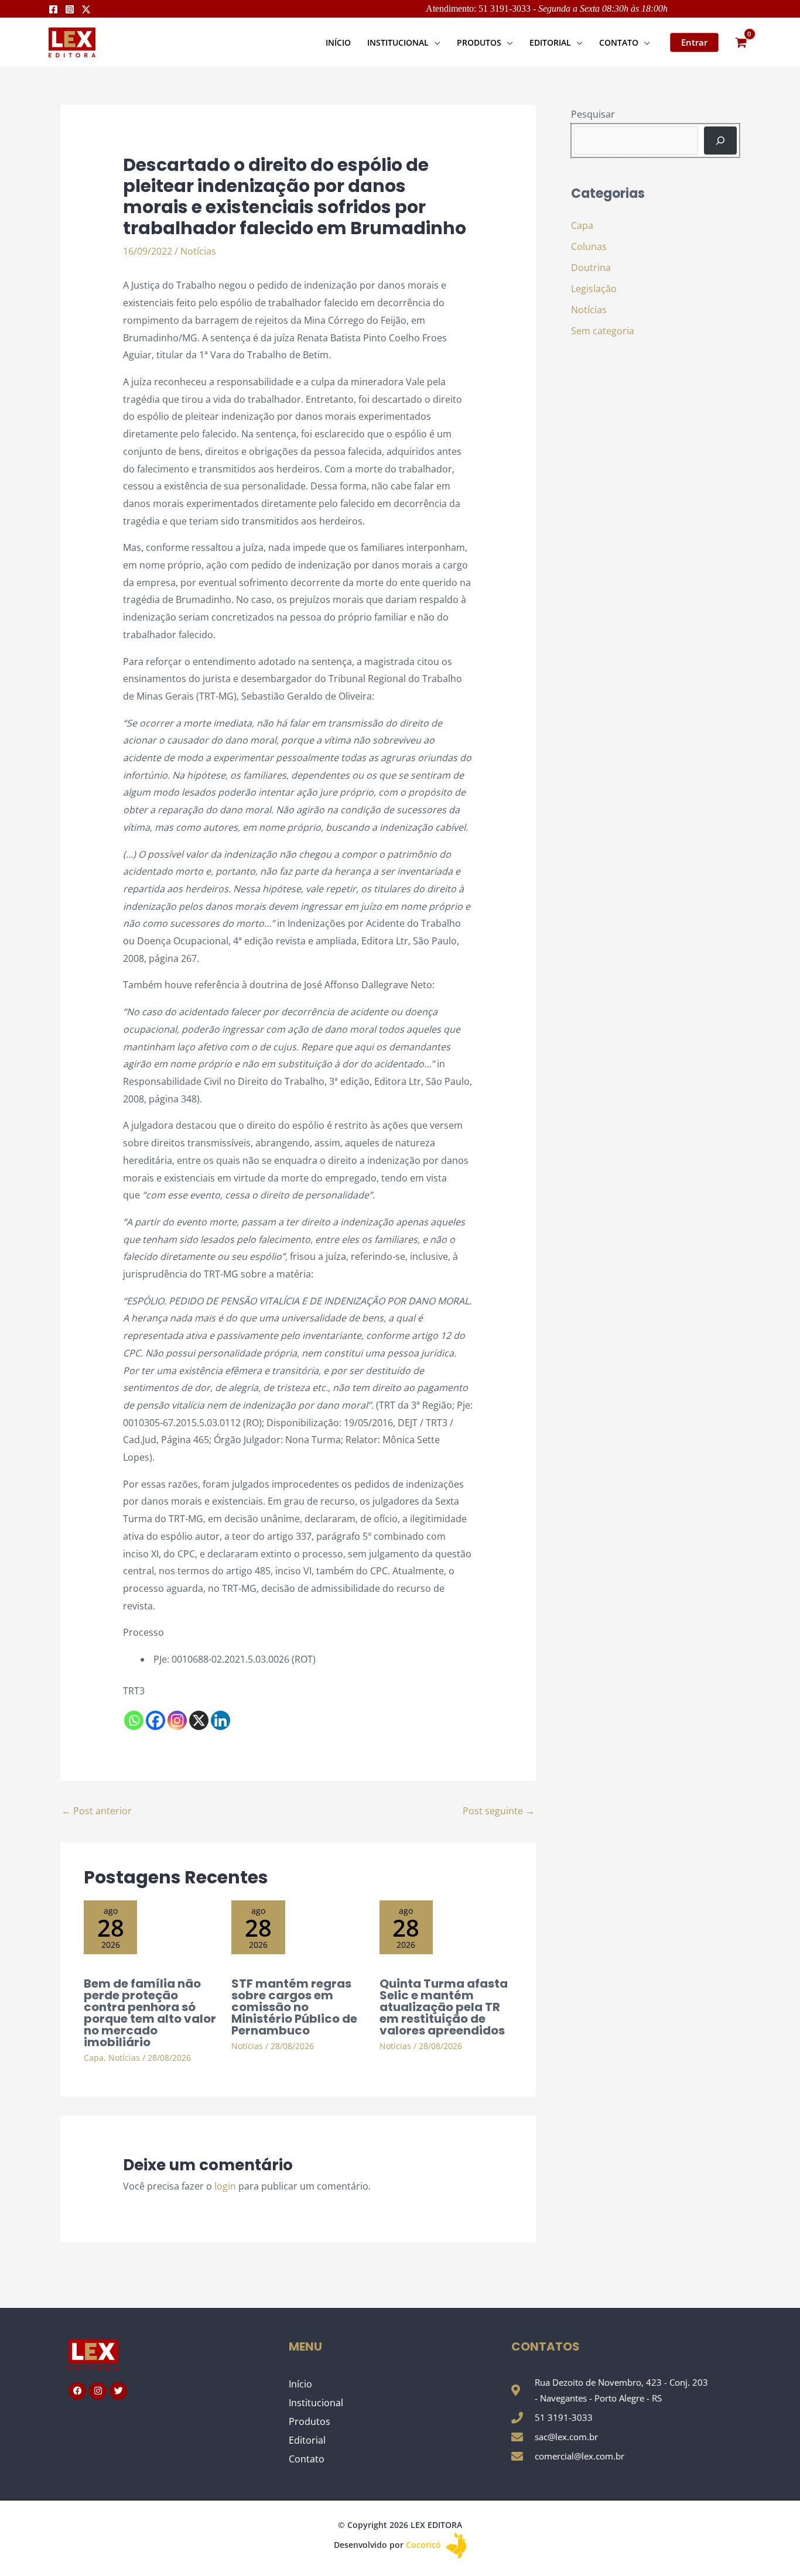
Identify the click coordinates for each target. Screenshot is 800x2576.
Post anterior (97, 1811)
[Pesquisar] (720, 141)
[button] (435, 42)
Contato (307, 2459)
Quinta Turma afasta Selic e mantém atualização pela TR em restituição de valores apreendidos (444, 2007)
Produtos (310, 2421)
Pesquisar (593, 114)
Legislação (594, 289)
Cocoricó (425, 2545)
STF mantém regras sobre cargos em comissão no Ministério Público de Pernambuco (294, 2007)
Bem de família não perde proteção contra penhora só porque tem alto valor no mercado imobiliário (150, 2013)
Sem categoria (603, 331)
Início (300, 2384)
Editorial (307, 2440)
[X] (199, 1720)
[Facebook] (53, 9)
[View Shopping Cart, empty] (741, 42)
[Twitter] (86, 9)
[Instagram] (70, 9)
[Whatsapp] (134, 1720)
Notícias (198, 251)
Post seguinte (499, 1811)
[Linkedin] (220, 1720)
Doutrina (591, 268)
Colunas (589, 246)
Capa (94, 2058)
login (225, 2186)
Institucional (316, 2403)
